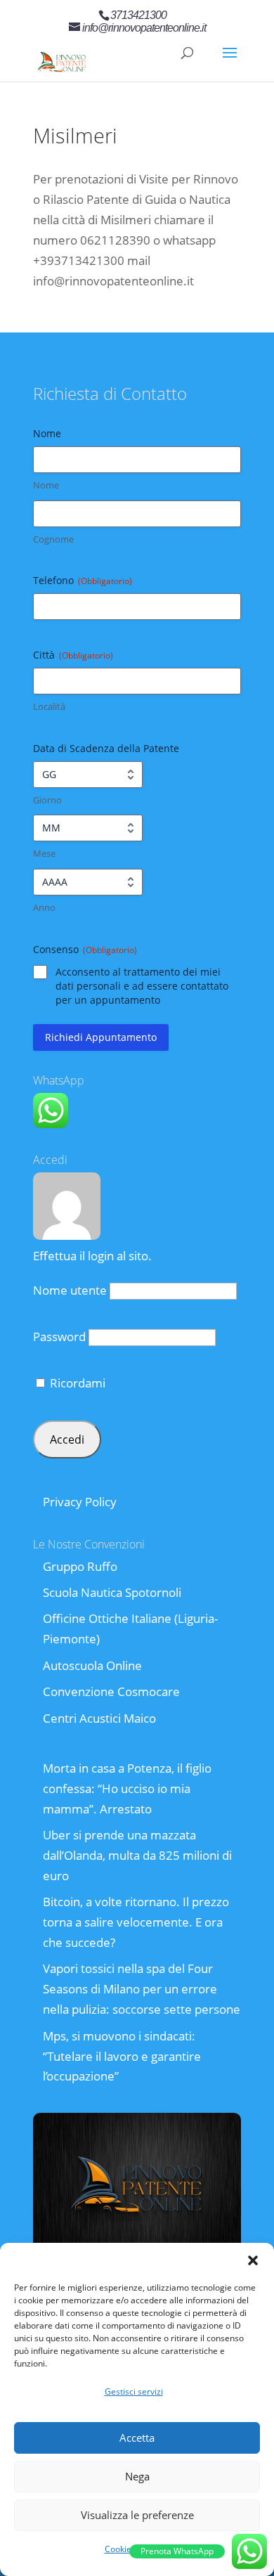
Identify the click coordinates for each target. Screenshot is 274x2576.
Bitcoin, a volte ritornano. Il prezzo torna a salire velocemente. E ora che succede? (136, 1922)
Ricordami (76, 1383)
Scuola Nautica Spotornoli (112, 1592)
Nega (137, 2476)
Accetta (137, 2438)
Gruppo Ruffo (80, 1566)
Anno (44, 907)
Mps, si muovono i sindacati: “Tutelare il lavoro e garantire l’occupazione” (122, 2056)
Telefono (83, 580)
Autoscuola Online (92, 1665)
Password (59, 1336)
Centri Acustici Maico (99, 1718)
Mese (44, 853)
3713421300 (138, 15)
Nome (46, 485)
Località (49, 706)
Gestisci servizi (134, 2391)
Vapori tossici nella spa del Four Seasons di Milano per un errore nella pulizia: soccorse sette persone (142, 1989)
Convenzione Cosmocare (111, 1691)
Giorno (47, 800)
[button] (253, 2260)
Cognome (53, 539)
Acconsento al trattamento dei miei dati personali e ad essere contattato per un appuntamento (142, 986)
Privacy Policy (80, 1502)
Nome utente (70, 1290)
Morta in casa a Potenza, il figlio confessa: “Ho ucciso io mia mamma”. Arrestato (127, 1788)
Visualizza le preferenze (137, 2515)
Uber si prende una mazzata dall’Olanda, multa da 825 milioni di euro (137, 1855)
